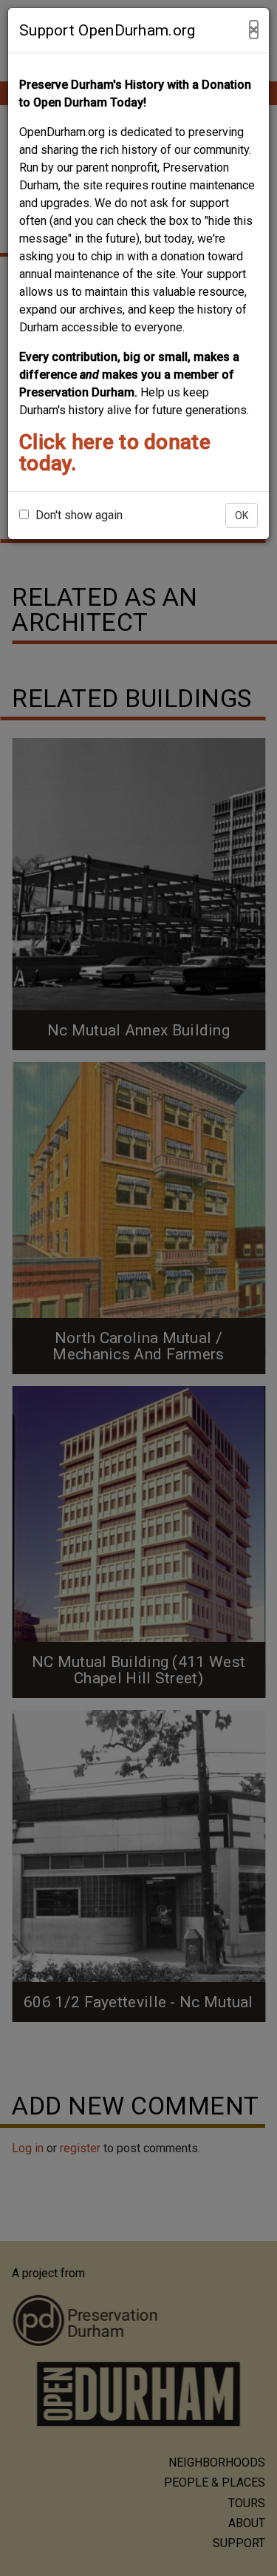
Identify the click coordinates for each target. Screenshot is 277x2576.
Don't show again (78, 515)
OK (242, 515)
